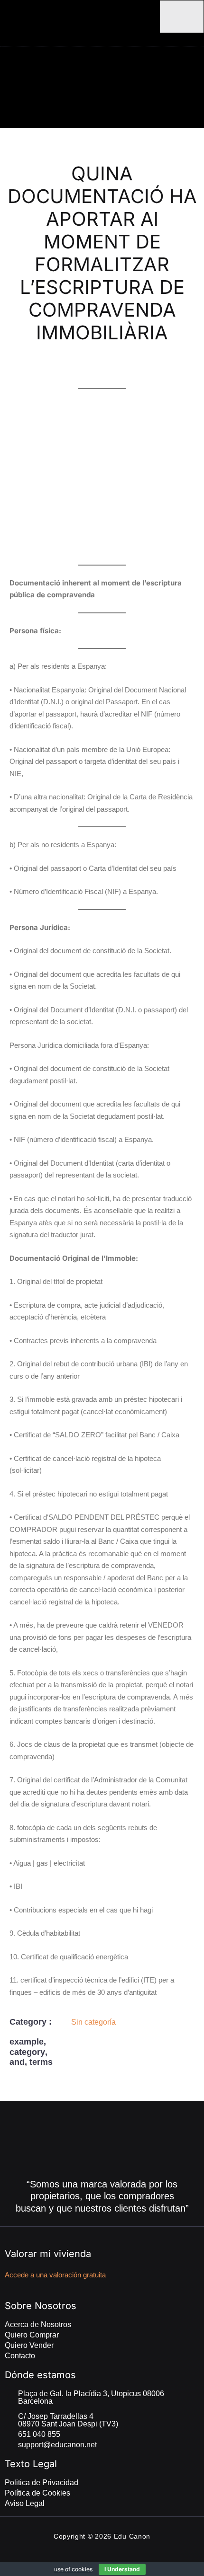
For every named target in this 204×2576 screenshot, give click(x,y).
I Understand (122, 2569)
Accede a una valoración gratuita (55, 2275)
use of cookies (73, 2569)
